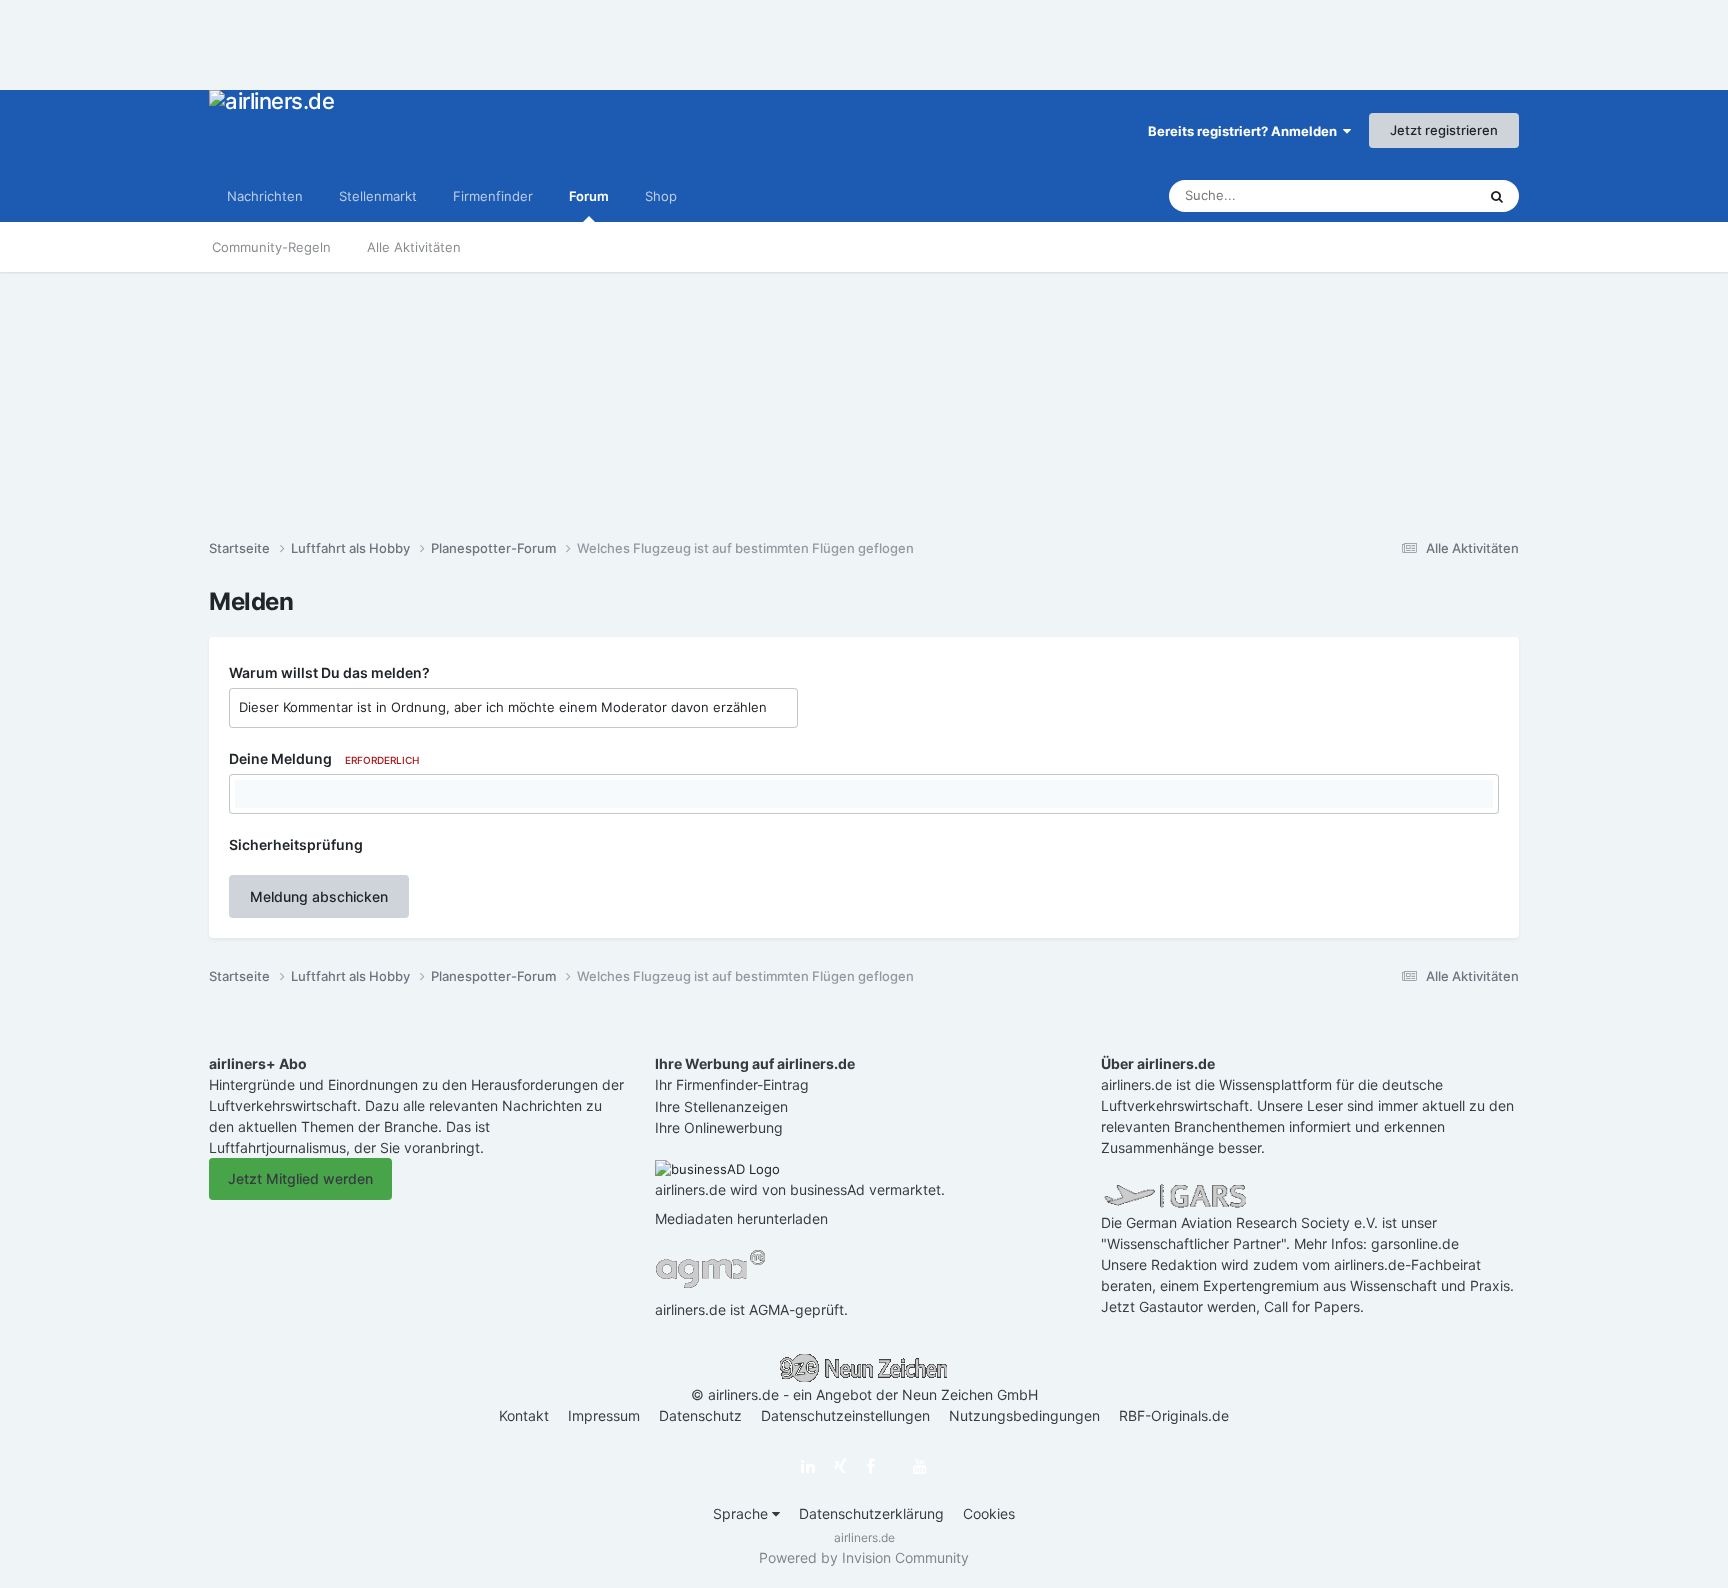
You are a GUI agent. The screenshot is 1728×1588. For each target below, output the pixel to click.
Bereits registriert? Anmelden (1245, 131)
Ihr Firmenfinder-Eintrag (732, 1084)
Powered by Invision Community (864, 1557)
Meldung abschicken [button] (319, 896)
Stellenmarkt (378, 196)
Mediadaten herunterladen (741, 1218)
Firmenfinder (493, 196)
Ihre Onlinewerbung (719, 1127)
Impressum (604, 1415)
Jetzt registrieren (1444, 130)
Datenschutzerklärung (871, 1513)
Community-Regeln (271, 247)
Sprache (742, 1513)
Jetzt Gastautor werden (1178, 1306)
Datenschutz (700, 1415)
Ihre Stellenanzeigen (721, 1106)
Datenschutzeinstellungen (845, 1415)
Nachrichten (265, 196)
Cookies (989, 1513)
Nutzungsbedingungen (1024, 1415)
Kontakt (524, 1415)
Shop (661, 196)
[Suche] (1497, 196)
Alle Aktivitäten (414, 247)
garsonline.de (1415, 1243)
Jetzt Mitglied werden (300, 1178)
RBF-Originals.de (1174, 1415)
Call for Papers (1312, 1306)
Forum (589, 196)
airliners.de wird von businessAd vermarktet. (800, 1189)
